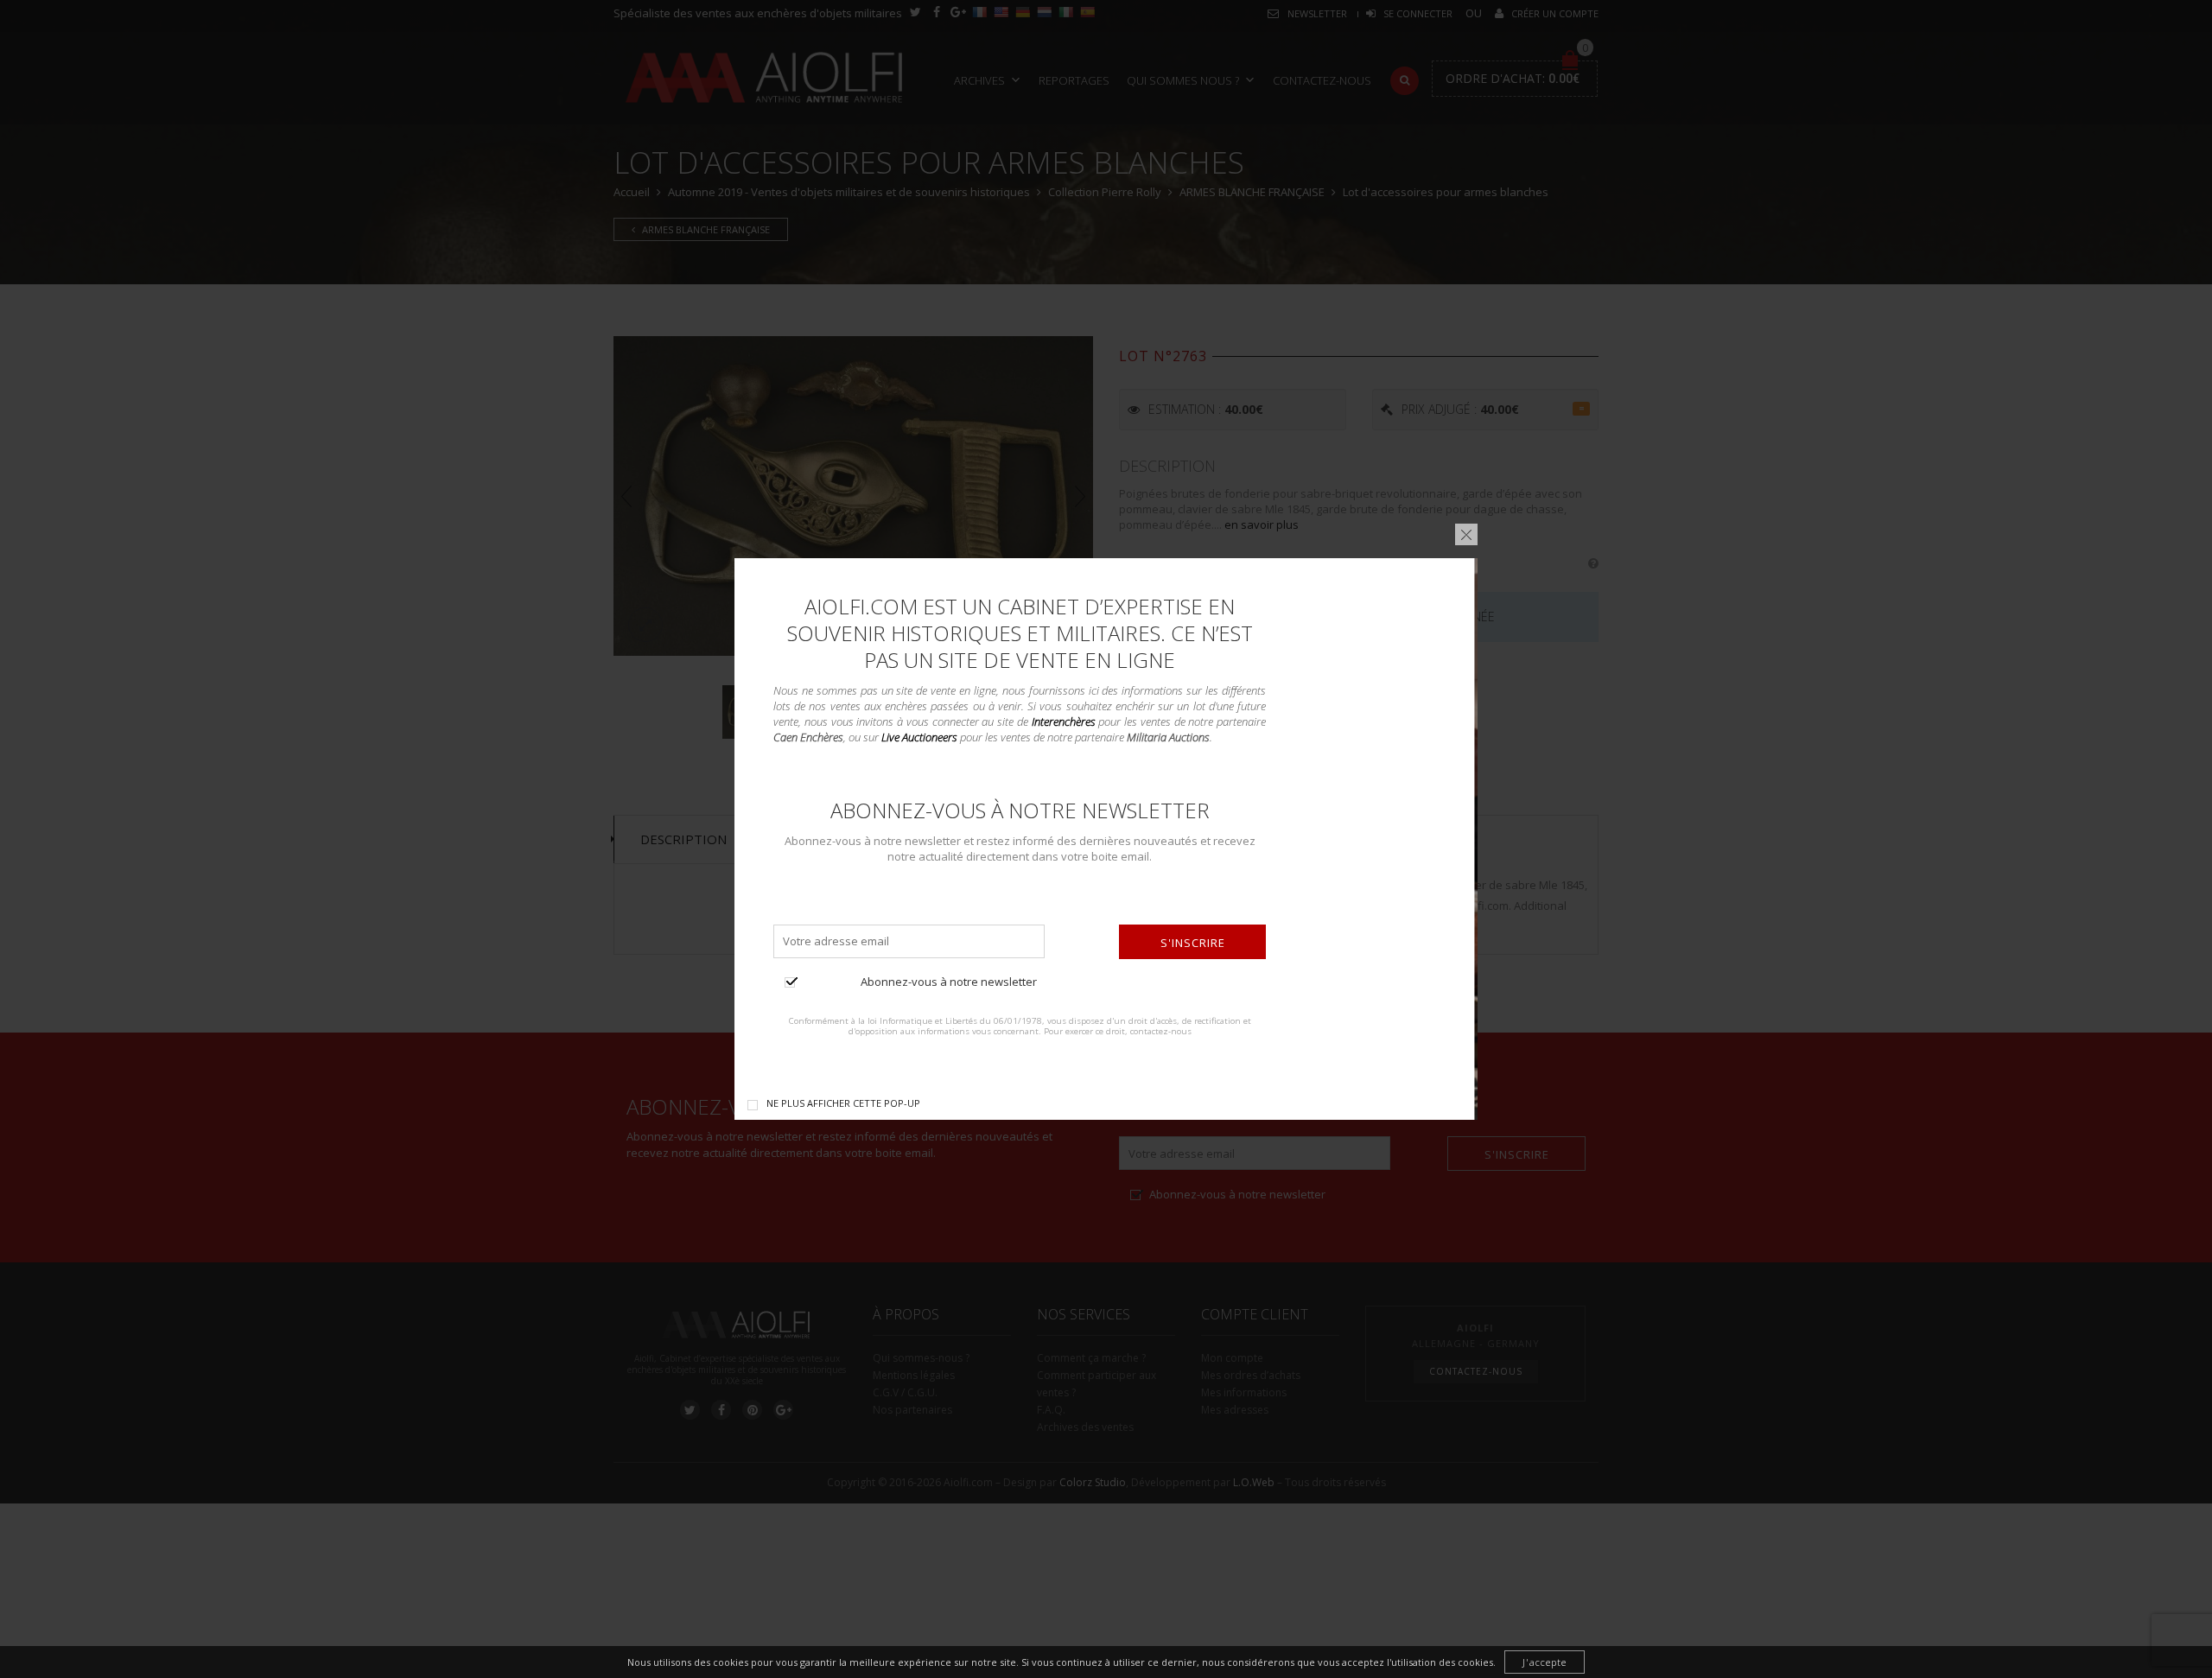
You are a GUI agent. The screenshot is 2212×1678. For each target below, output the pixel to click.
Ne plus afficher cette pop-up (843, 1103)
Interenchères (1064, 721)
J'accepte (1545, 1662)
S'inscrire (1193, 943)
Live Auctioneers (919, 737)
